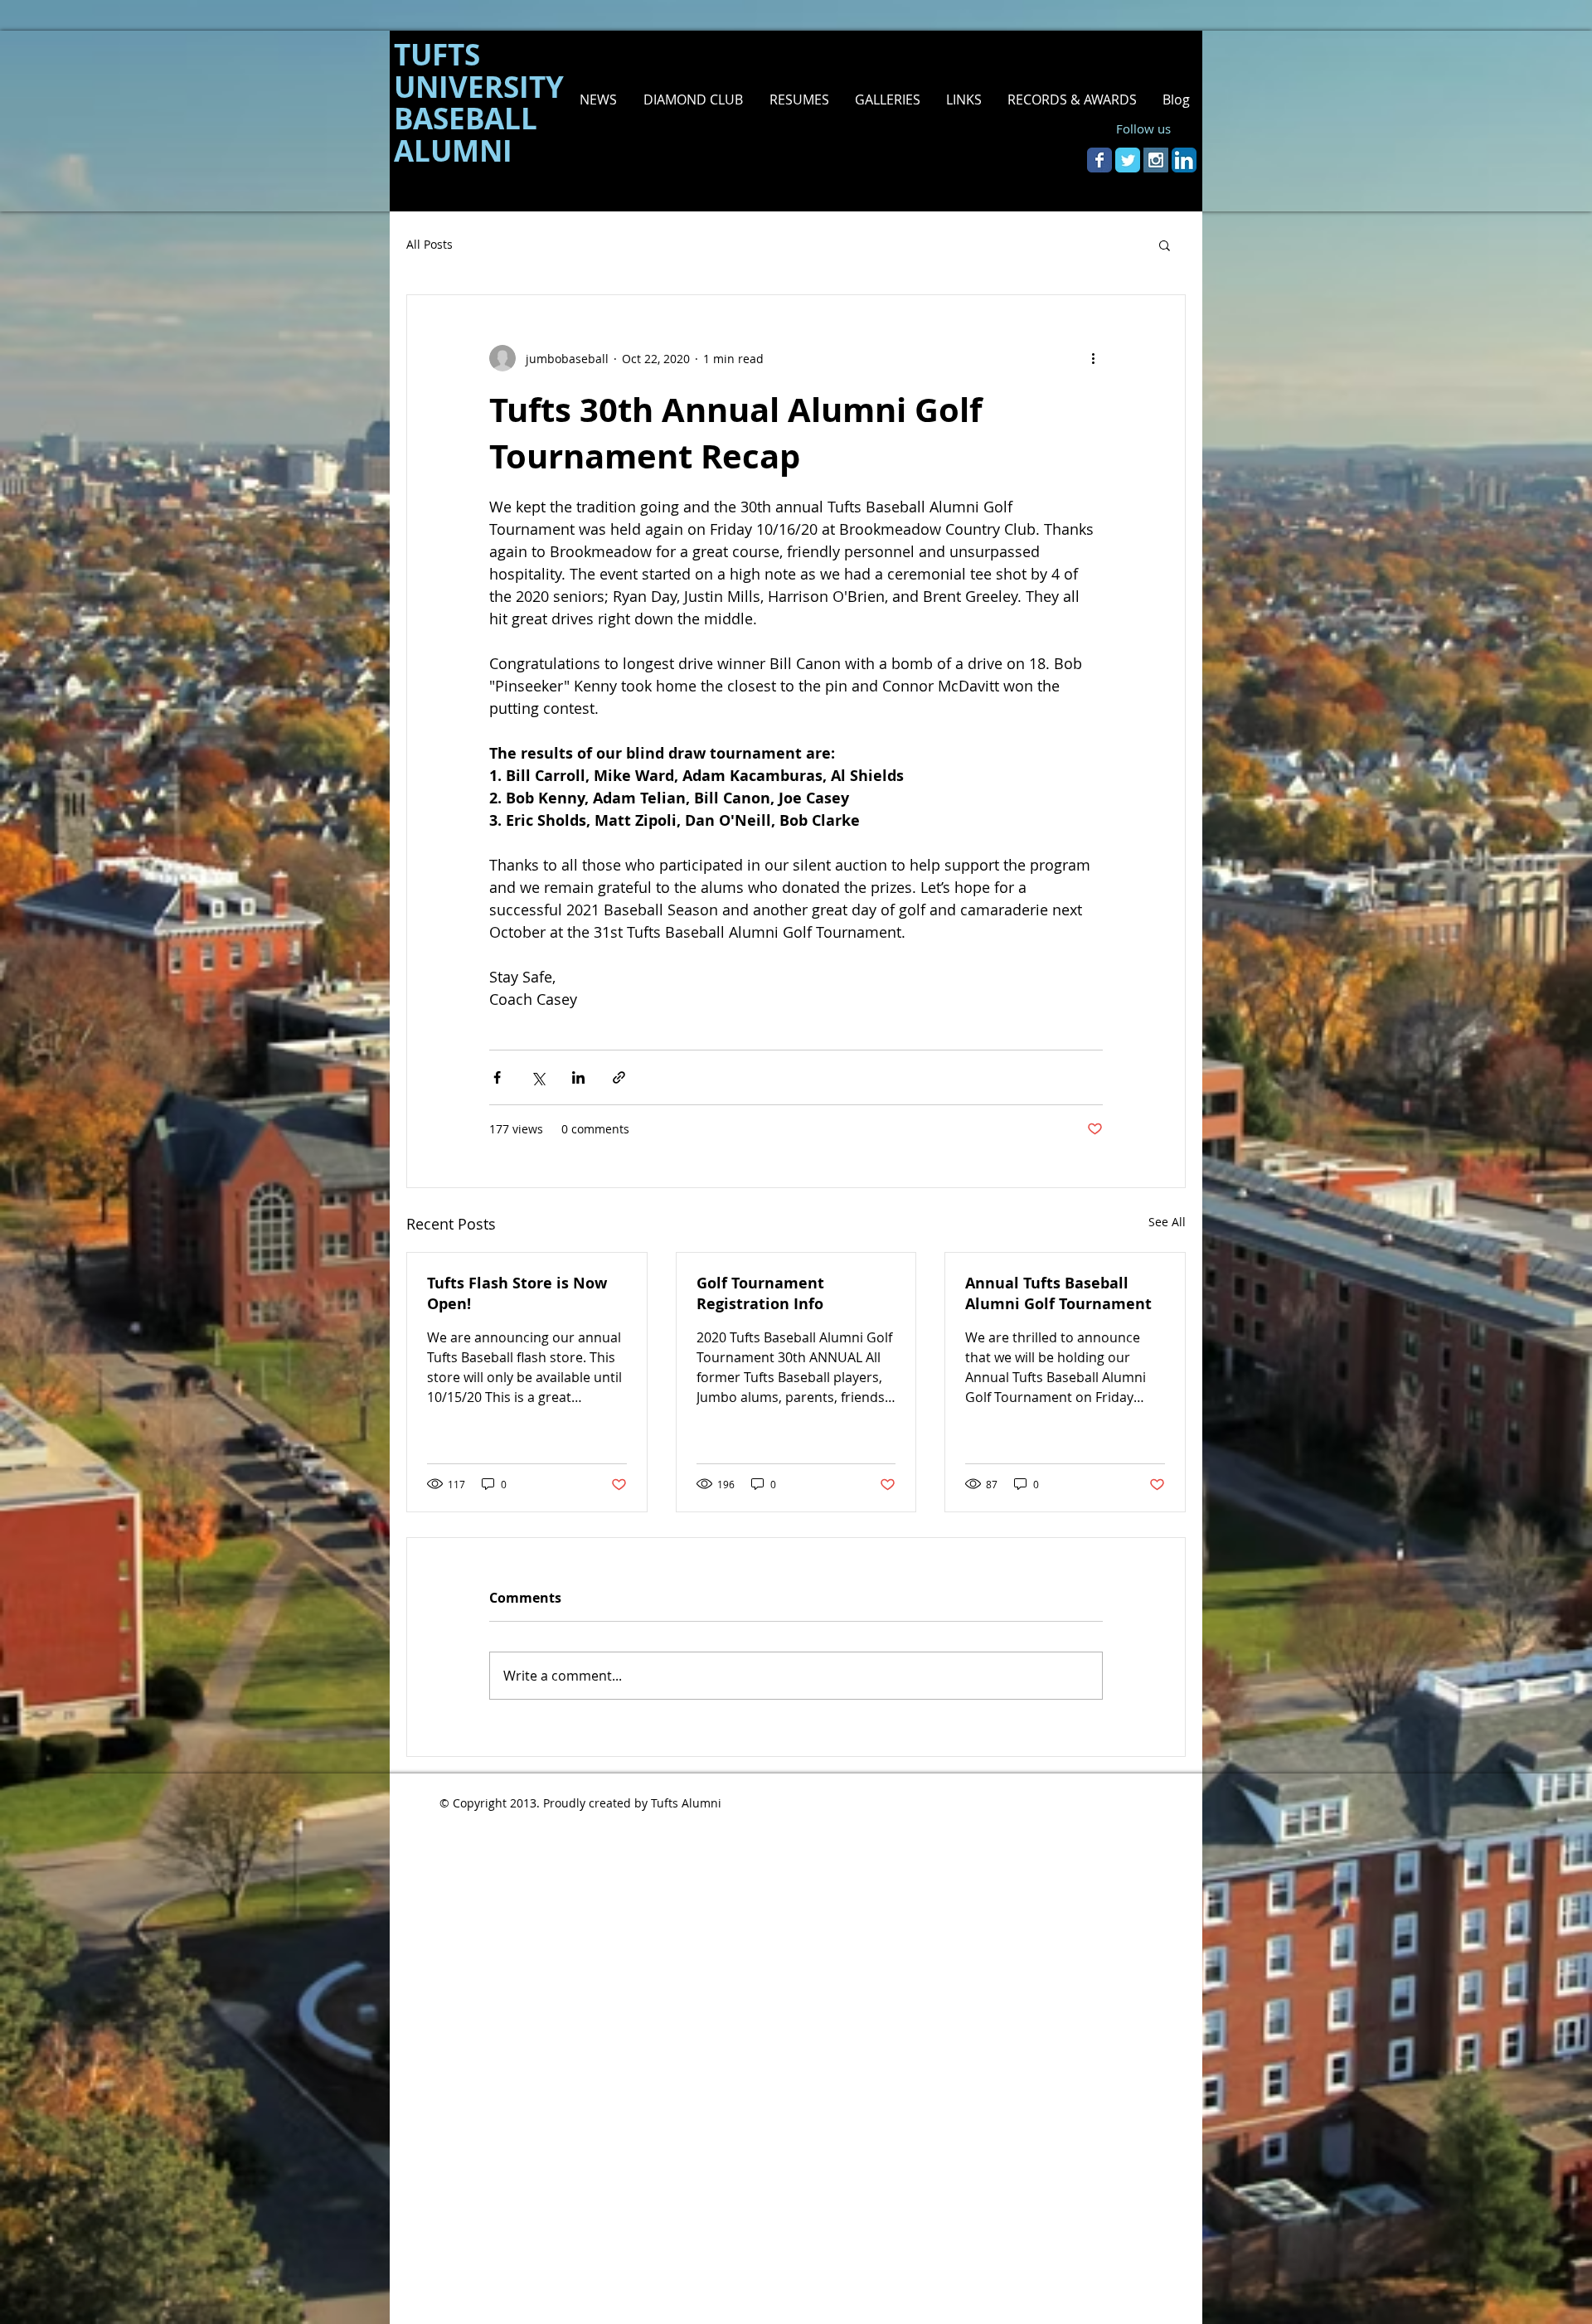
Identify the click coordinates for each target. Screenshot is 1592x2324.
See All (1167, 1222)
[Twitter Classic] (1128, 160)
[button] (798, 99)
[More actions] (1093, 358)
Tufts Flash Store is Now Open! (517, 1293)
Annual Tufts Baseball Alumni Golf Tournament (1058, 1293)
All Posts (430, 244)
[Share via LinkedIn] (578, 1077)
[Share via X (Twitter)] (538, 1077)
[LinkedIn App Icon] (1184, 160)
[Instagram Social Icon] (1156, 160)
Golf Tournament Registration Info (760, 1293)
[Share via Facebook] (497, 1077)
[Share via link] (619, 1077)
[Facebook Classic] (1099, 160)
